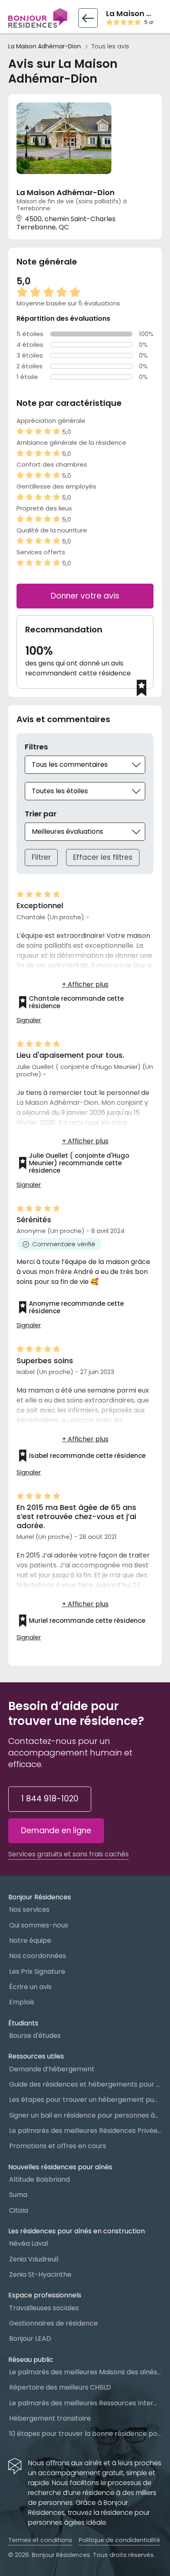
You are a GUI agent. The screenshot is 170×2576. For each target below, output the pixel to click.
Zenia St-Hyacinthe (40, 2274)
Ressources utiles (36, 2056)
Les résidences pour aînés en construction (77, 2231)
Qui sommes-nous (39, 1925)
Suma (18, 2195)
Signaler (29, 1020)
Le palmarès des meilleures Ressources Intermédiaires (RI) (85, 2403)
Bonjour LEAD (30, 2339)
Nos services (29, 1909)
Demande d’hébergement (52, 2069)
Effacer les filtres (103, 857)
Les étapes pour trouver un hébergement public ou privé (85, 2100)
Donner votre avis (85, 596)
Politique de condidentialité (119, 2540)
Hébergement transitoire (50, 2418)
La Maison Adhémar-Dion (45, 47)
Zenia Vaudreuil (34, 2259)
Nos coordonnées (38, 1956)
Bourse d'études (35, 2036)
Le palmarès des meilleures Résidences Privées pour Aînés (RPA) (85, 2131)
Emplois (22, 2002)
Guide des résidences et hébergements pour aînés (85, 2084)
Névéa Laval (28, 2243)
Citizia (19, 2210)
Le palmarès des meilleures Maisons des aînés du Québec (85, 2372)
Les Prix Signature (37, 1971)
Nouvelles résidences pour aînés (60, 2167)
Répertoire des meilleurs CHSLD (60, 2387)
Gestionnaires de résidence (53, 2323)
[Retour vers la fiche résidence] (88, 18)
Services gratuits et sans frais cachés (68, 1854)
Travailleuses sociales (44, 2308)
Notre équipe (30, 1940)
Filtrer (41, 857)
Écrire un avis (30, 1987)
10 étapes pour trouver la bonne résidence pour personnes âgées (85, 2434)
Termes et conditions (40, 2540)
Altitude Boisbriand (39, 2179)
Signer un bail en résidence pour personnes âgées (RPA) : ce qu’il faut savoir (85, 2115)
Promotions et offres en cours (58, 2146)
